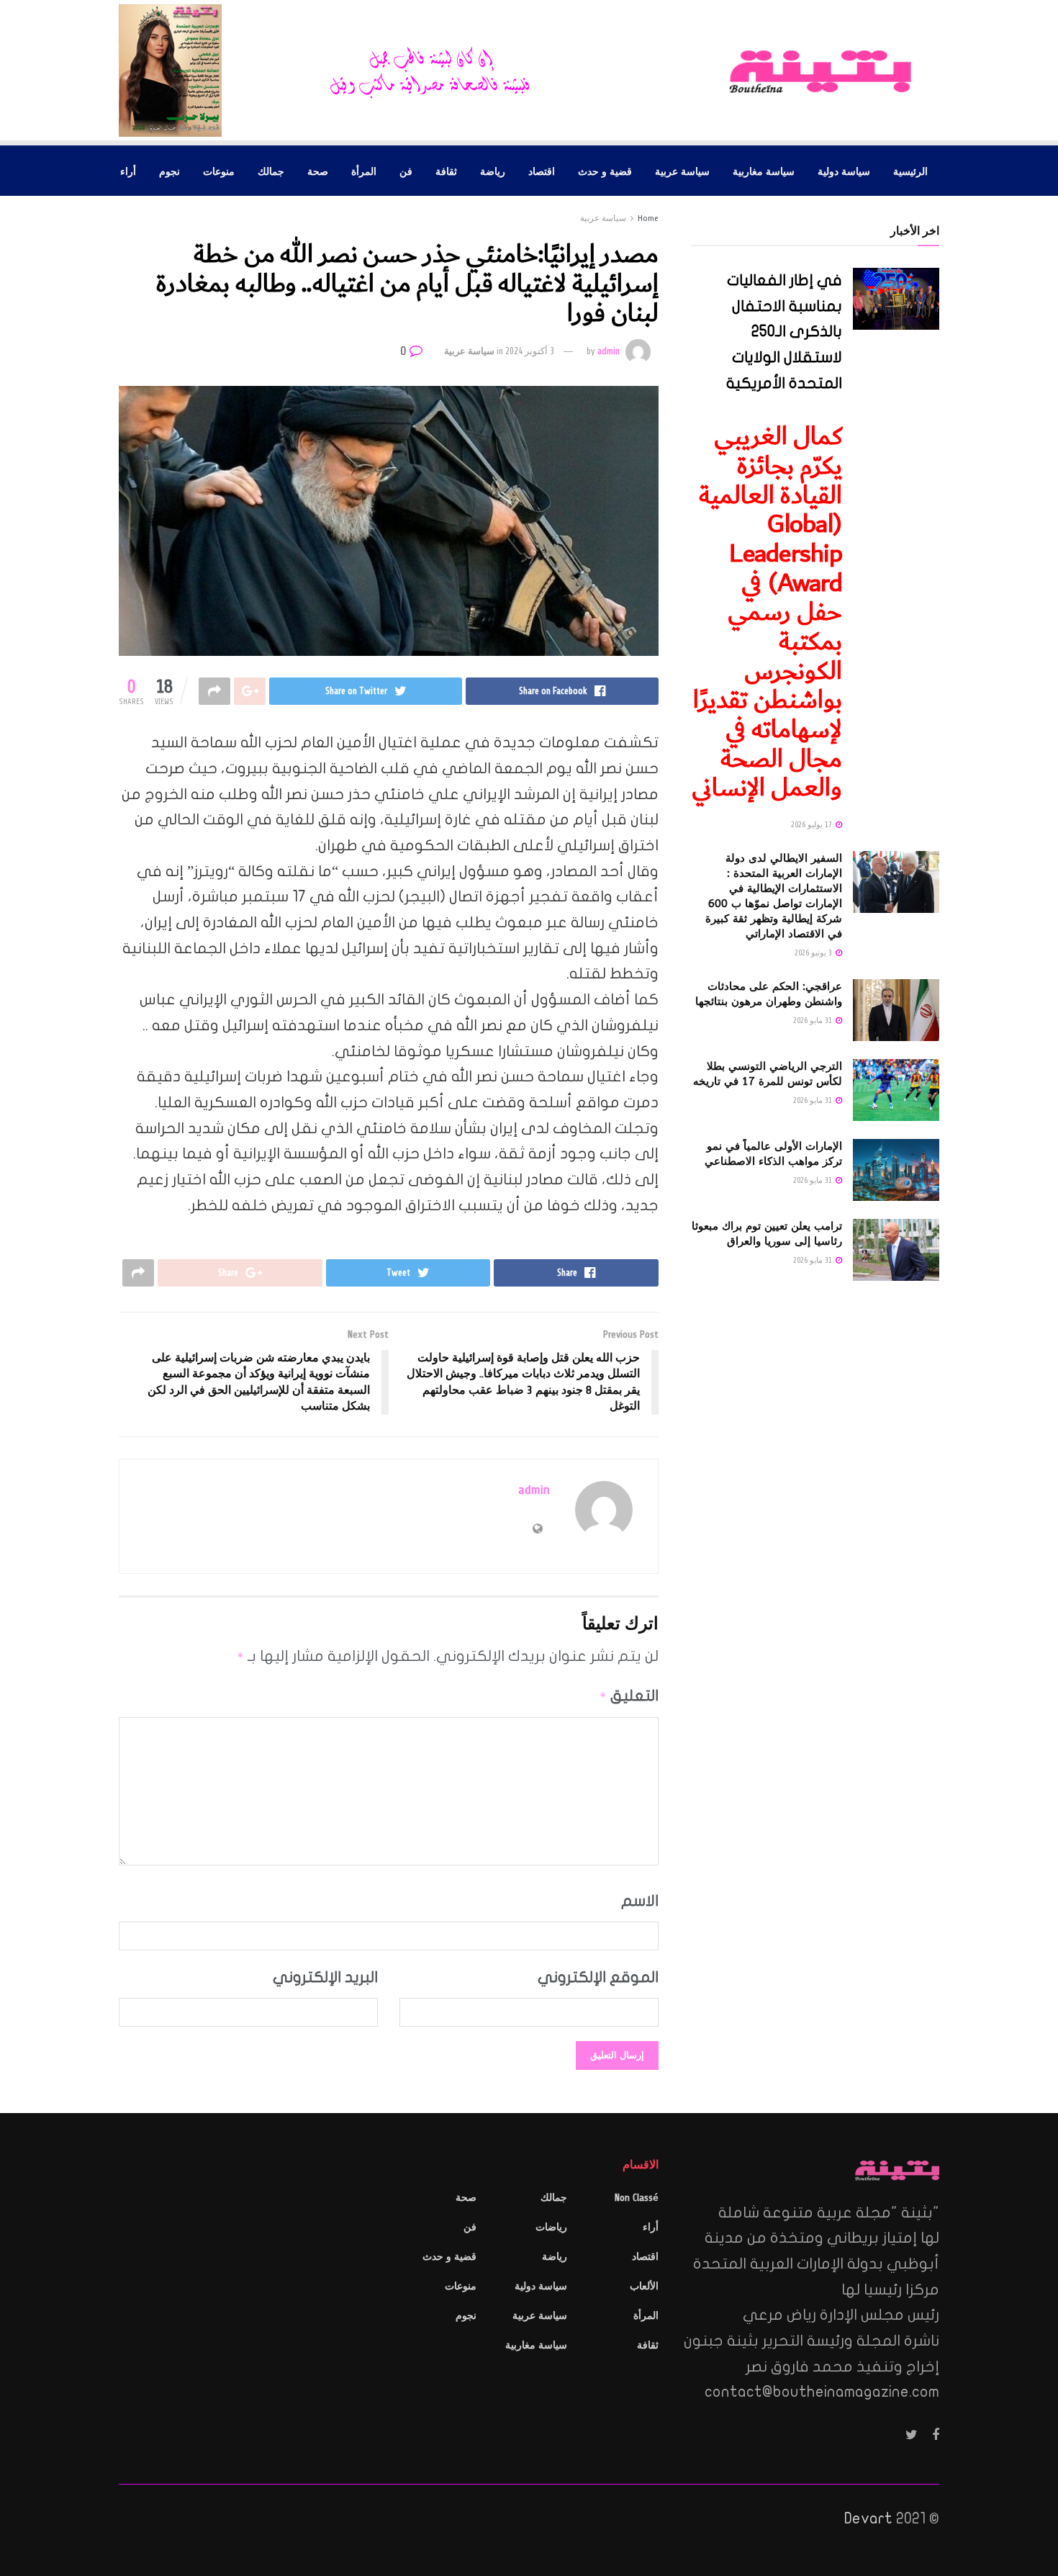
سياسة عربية (682, 171)
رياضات (551, 2227)
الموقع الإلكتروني (598, 1977)
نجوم (169, 171)
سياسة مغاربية (764, 171)
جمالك (271, 171)
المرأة (364, 171)
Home (648, 218)
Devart (868, 2518)
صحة (318, 171)
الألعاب (644, 2286)
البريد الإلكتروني (325, 1977)
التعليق (629, 1695)
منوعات (219, 171)
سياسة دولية (844, 171)
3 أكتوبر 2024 (530, 351)
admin (609, 351)
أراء (128, 171)
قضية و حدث (605, 171)
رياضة (493, 171)
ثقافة (446, 171)
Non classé (637, 2198)
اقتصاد (542, 171)
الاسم (640, 1901)
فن (406, 171)
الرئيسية (910, 171)
